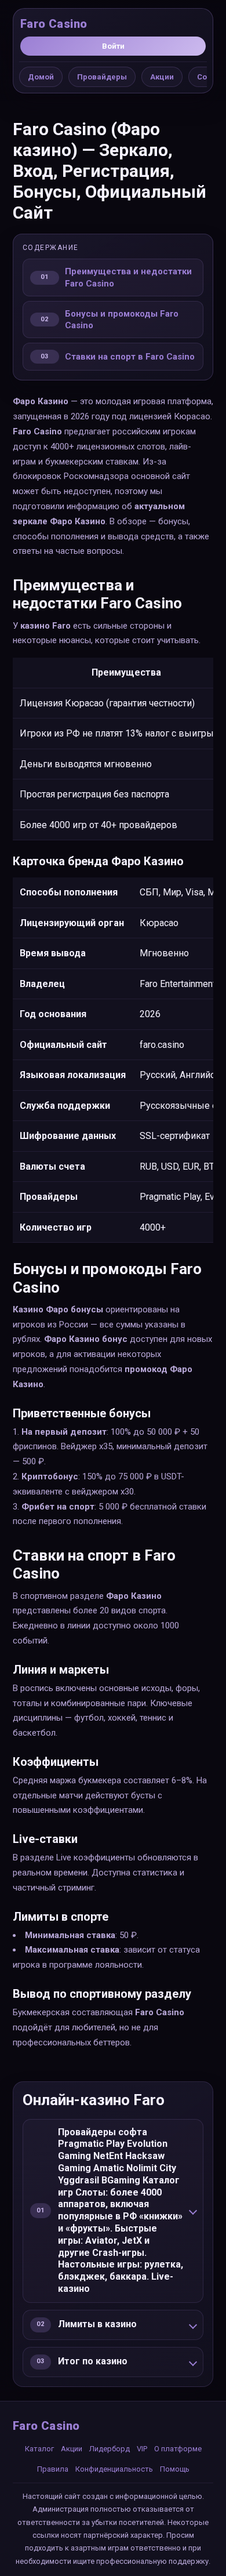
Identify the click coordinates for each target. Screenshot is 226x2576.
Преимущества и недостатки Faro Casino (128, 277)
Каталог (39, 2449)
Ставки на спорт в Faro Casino (130, 357)
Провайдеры (102, 77)
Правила (53, 2469)
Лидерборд (110, 2449)
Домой (41, 77)
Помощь (175, 2469)
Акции (162, 77)
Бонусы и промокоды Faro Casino (122, 320)
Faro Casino (54, 24)
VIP (142, 2449)
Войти (113, 46)
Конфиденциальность (114, 2469)
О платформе (178, 2449)
